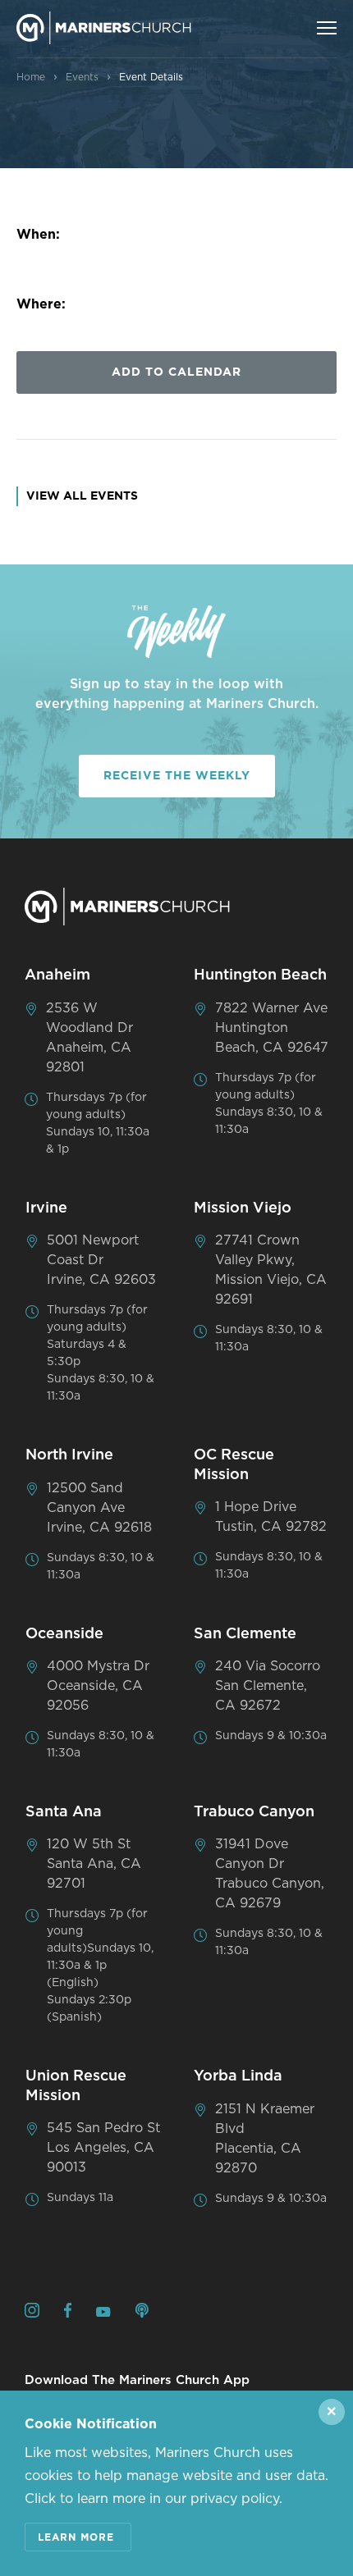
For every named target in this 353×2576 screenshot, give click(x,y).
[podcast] (142, 2313)
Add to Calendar (176, 372)
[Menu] (327, 28)
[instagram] (32, 2313)
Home (31, 77)
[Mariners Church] (104, 28)
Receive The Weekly (177, 776)
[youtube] (103, 2313)
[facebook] (68, 2313)
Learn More (76, 2537)
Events (82, 77)
